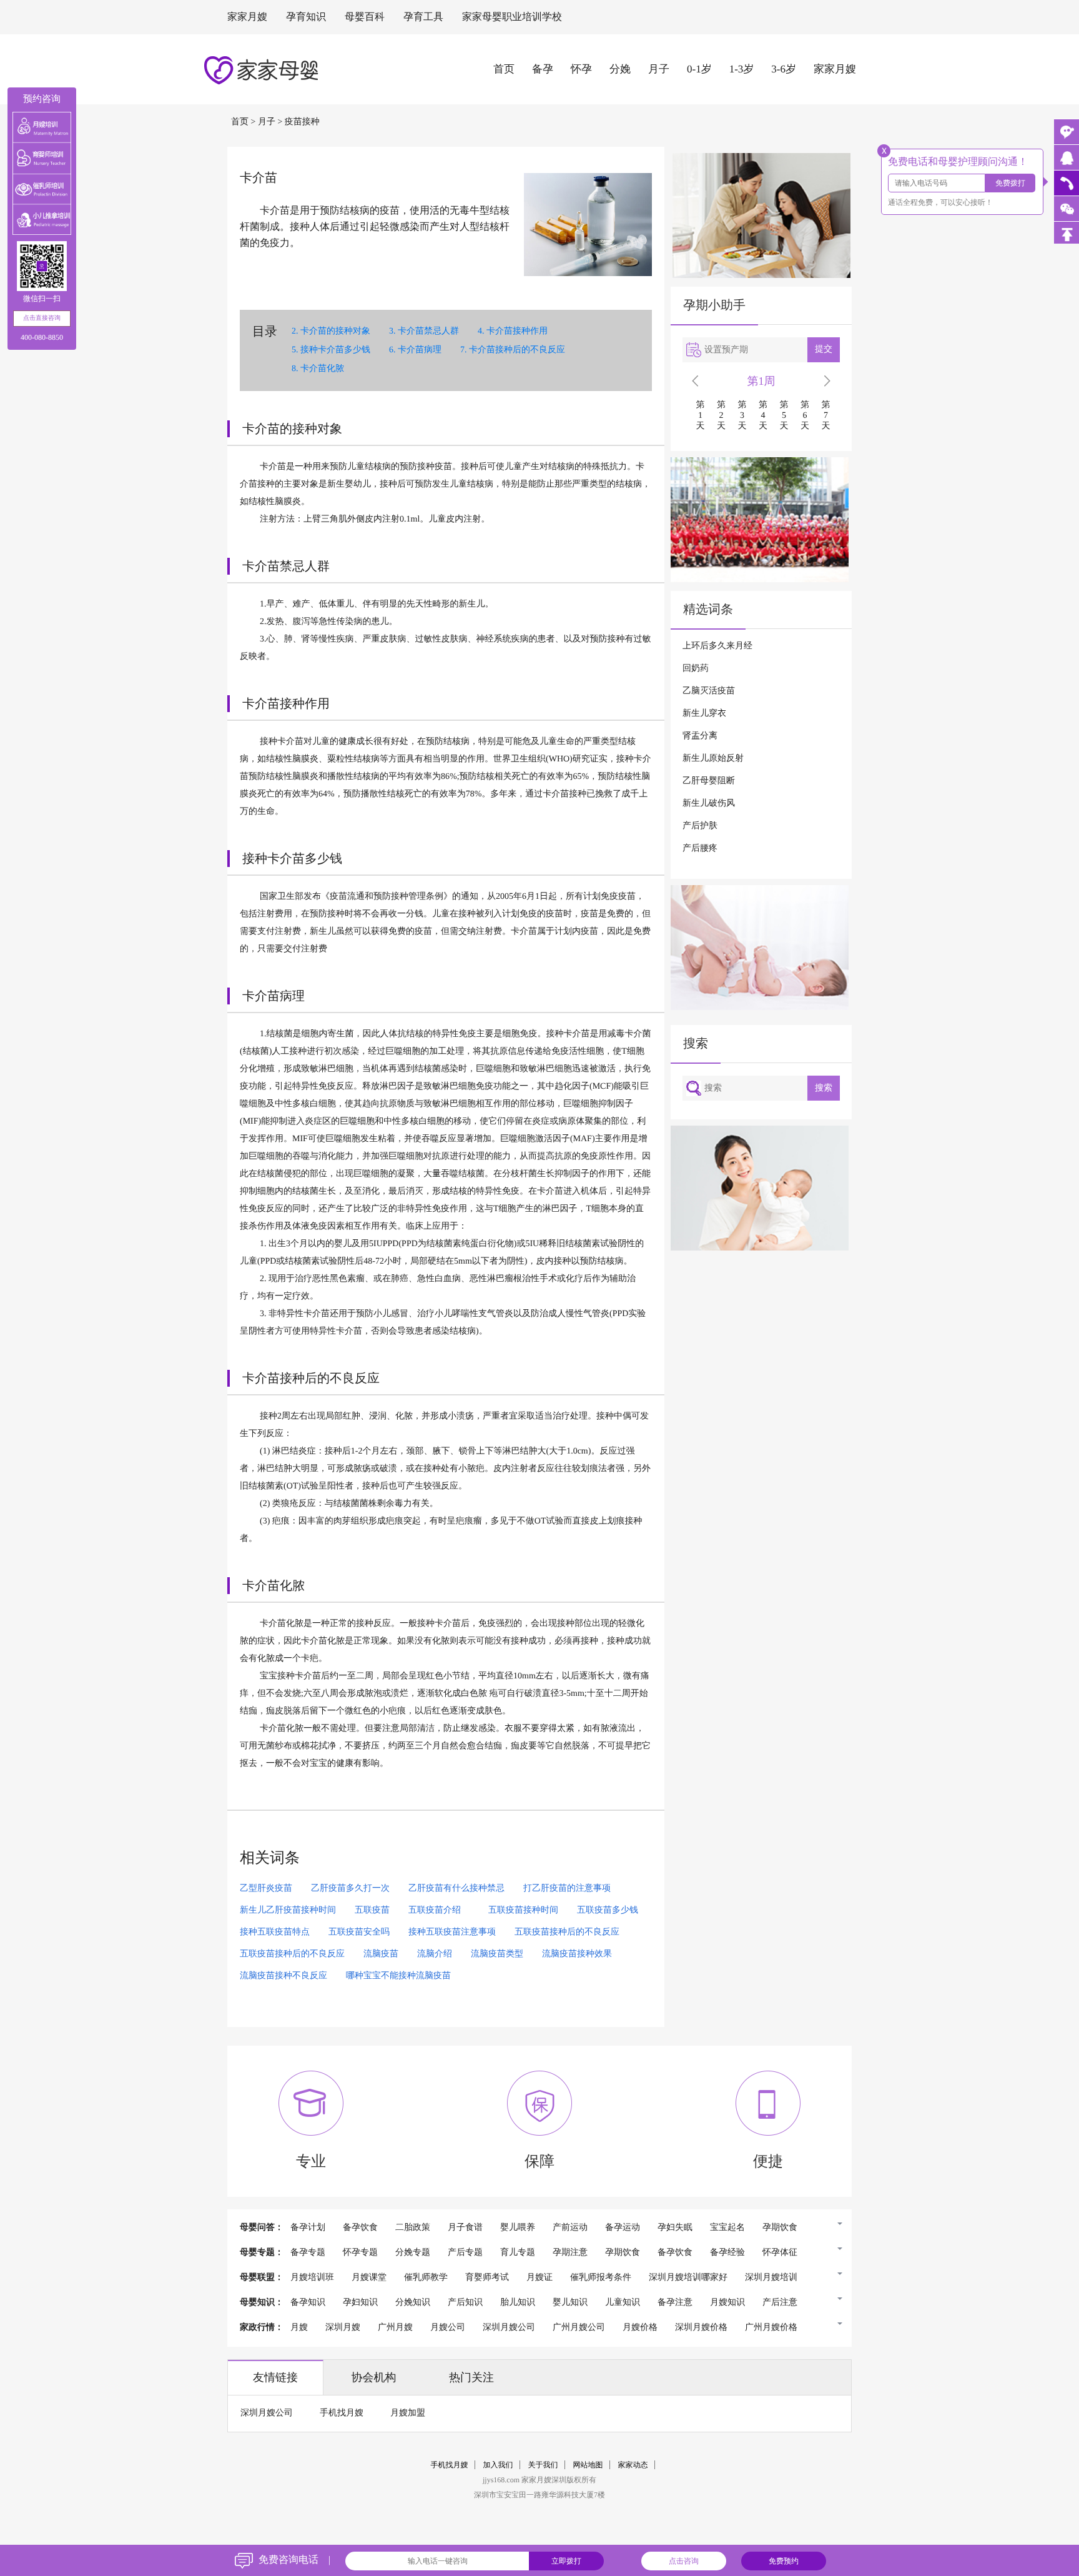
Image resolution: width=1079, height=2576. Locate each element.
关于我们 (543, 2465)
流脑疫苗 (381, 1954)
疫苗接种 (302, 122)
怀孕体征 (780, 2253)
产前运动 (570, 2228)
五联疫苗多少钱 (608, 1910)
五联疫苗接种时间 (519, 1910)
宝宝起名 (727, 2228)
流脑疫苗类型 (497, 1954)
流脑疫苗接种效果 (577, 1954)
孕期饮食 (780, 2228)
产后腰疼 (700, 849)
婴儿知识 (570, 2303)
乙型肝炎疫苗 (266, 1889)
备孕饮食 (360, 2228)
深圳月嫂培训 (771, 2278)
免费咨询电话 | (294, 2560)
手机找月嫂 (342, 2413)
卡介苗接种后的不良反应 (517, 350)
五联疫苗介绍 (435, 1910)
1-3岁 (742, 69)
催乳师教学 (426, 2278)
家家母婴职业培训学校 (512, 17)
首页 (504, 69)
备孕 (543, 69)
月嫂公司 (448, 2328)
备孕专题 (308, 2253)
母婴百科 (365, 17)
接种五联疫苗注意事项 (452, 1932)
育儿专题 (518, 2253)
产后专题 (465, 2253)
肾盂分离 (700, 736)
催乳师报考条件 (601, 2278)
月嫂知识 (727, 2303)
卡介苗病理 (420, 350)
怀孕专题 (360, 2253)
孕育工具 (423, 17)
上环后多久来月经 (717, 646)
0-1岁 (699, 69)
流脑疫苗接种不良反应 (283, 1976)
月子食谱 (465, 2228)
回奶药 (696, 669)
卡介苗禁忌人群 (428, 331)
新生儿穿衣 (704, 714)
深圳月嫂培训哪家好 (688, 2278)
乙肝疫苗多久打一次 (350, 1889)
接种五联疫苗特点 (275, 1932)
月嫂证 (539, 2278)
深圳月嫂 (343, 2328)
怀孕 (581, 69)
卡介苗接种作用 (517, 331)
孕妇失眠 (675, 2228)
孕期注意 (570, 2253)
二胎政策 (413, 2228)
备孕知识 (308, 2303)
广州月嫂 (395, 2328)
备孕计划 (308, 2228)
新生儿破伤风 (709, 804)
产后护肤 (700, 826)
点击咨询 (684, 2561)
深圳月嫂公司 (509, 2328)
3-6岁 (784, 69)
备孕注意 (675, 2303)
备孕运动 (623, 2228)
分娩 (620, 69)
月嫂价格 (640, 2328)
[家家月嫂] (1067, 157)
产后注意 (780, 2303)
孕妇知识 (360, 2303)
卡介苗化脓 (322, 369)
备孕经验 (727, 2253)
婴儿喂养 (518, 2228)
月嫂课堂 (369, 2278)
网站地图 (588, 2465)
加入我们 (498, 2465)
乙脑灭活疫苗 (709, 691)
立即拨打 (566, 2561)
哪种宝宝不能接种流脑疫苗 (398, 1976)
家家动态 (633, 2465)
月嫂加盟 (408, 2413)
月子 (659, 69)
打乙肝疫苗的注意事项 (567, 1889)
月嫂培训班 (312, 2278)
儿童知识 (623, 2303)
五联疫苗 (372, 1910)
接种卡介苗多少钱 (335, 350)
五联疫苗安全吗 (359, 1932)
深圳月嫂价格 (701, 2328)
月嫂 (299, 2328)
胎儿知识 (518, 2303)
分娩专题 (413, 2253)
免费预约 (784, 2561)
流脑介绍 (435, 1954)
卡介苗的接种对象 (335, 331)
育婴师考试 (487, 2278)
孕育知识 (306, 17)
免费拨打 (1010, 183)
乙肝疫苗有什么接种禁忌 (456, 1889)
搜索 (824, 1088)
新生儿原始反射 (713, 759)
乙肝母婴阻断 (709, 781)
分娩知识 (413, 2303)
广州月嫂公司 (579, 2328)
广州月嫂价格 (771, 2328)
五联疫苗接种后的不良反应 (567, 1932)
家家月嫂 (247, 17)
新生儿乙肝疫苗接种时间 (288, 1910)
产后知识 (465, 2303)
